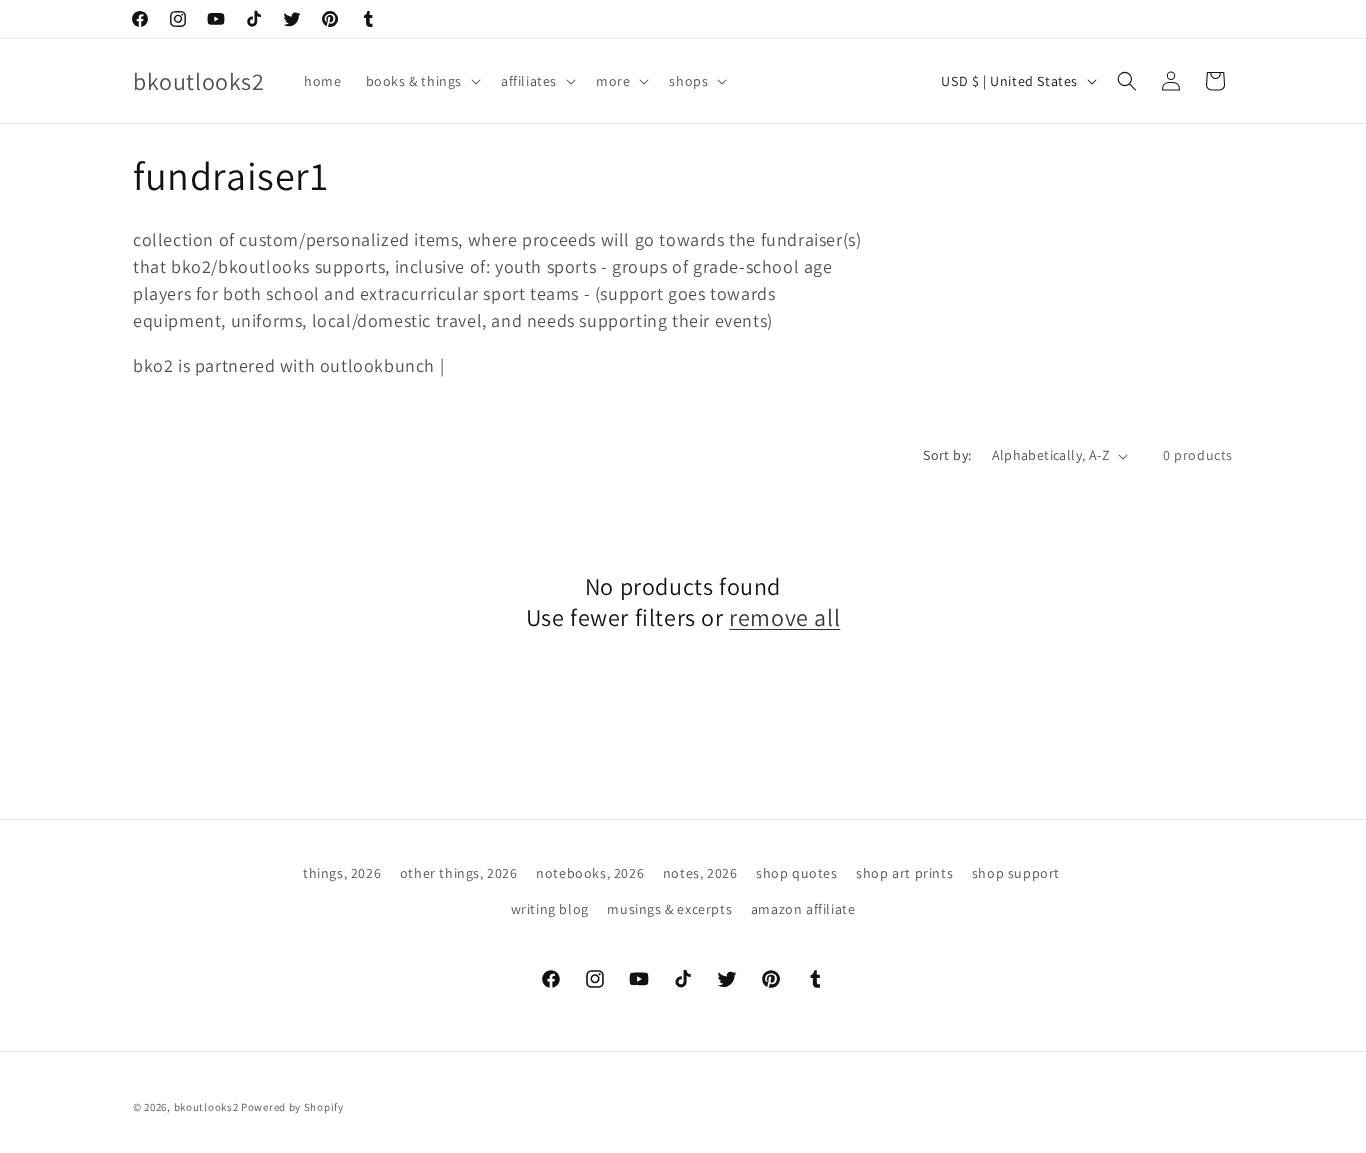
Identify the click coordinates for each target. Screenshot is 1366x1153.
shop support (1016, 873)
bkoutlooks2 (206, 1107)
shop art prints (904, 873)
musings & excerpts (669, 909)
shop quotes (797, 873)
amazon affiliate (803, 909)
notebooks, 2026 (590, 873)
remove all (784, 617)
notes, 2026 (700, 873)
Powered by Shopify (292, 1107)
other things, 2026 (459, 873)
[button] (421, 81)
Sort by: (947, 455)
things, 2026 (342, 873)
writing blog (550, 909)
